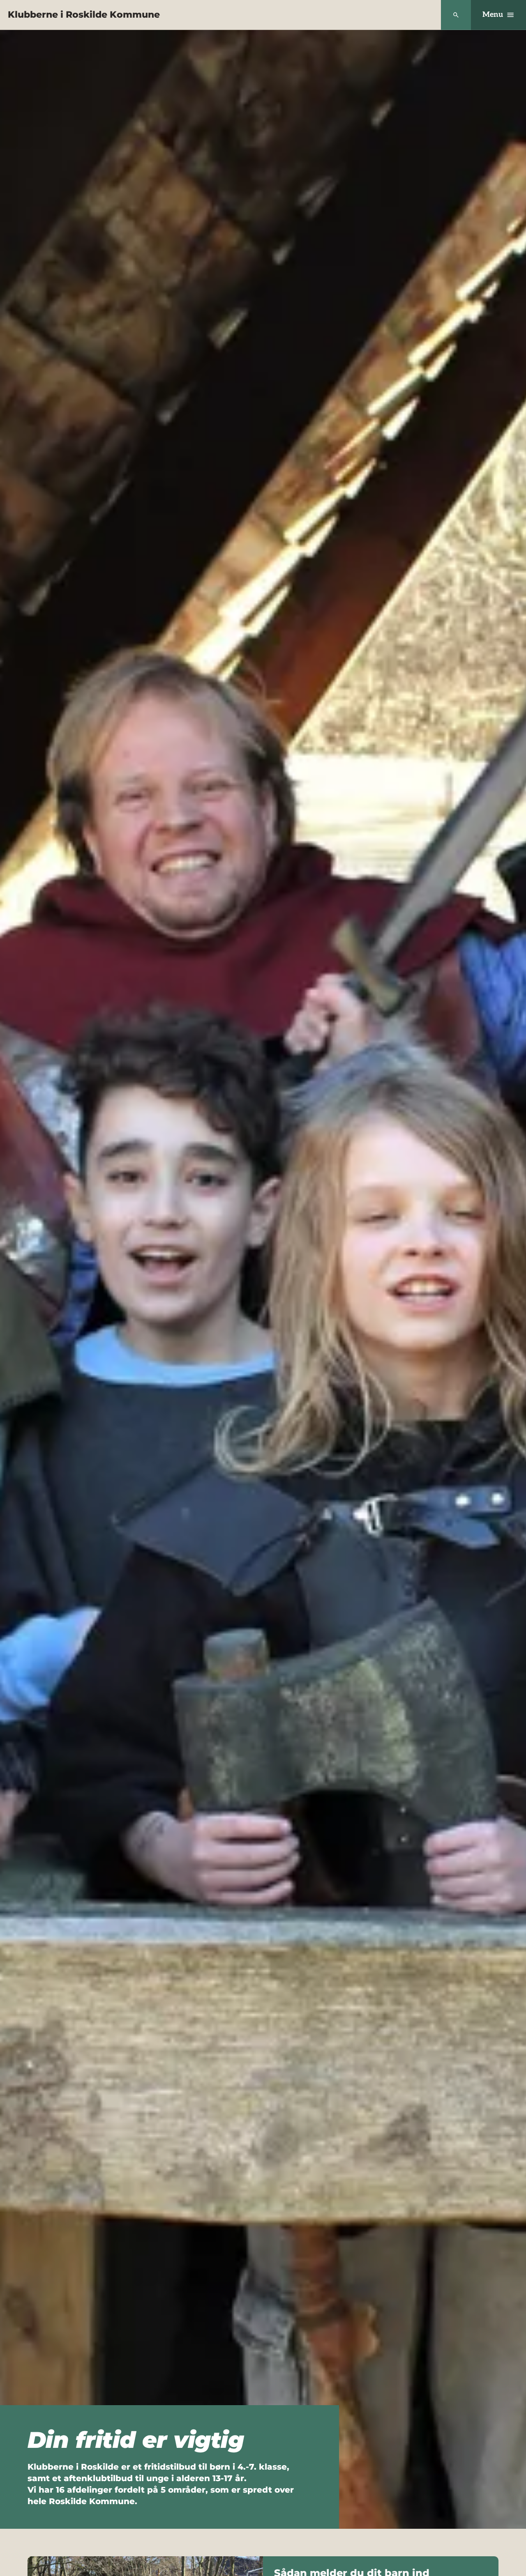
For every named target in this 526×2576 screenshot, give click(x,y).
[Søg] (456, 15)
